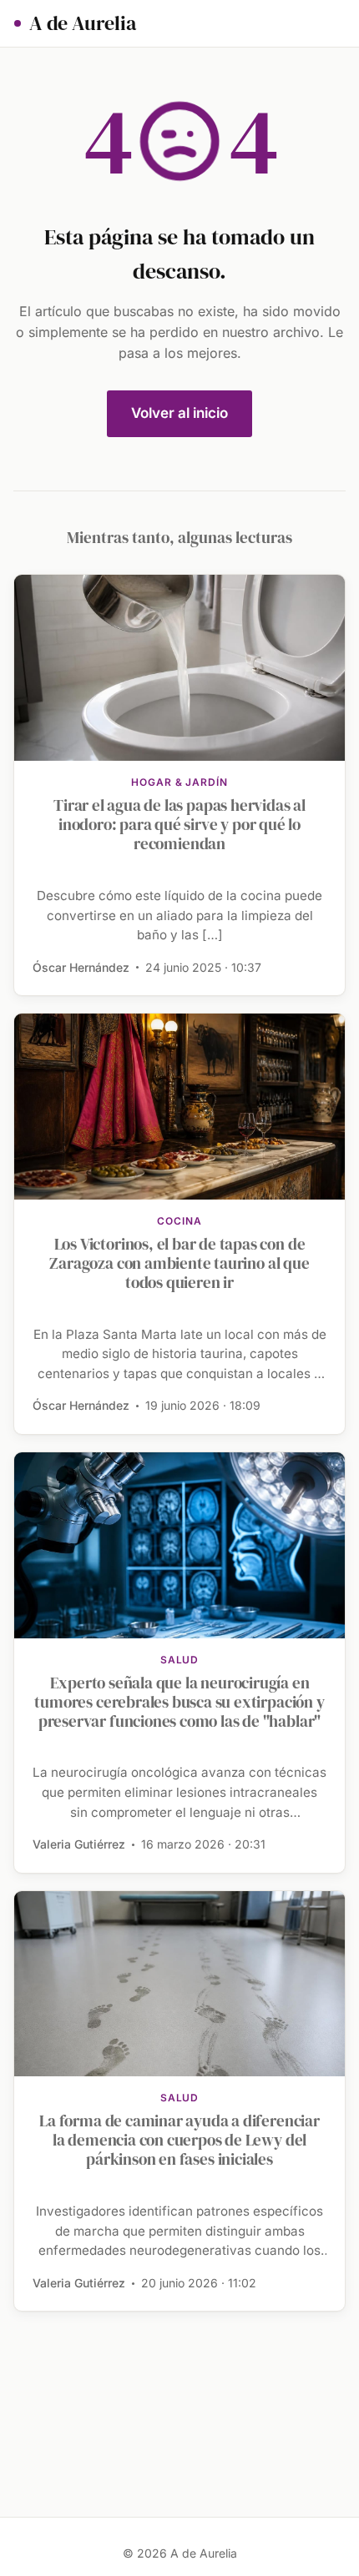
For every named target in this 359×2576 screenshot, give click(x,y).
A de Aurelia (82, 23)
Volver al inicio (179, 413)
